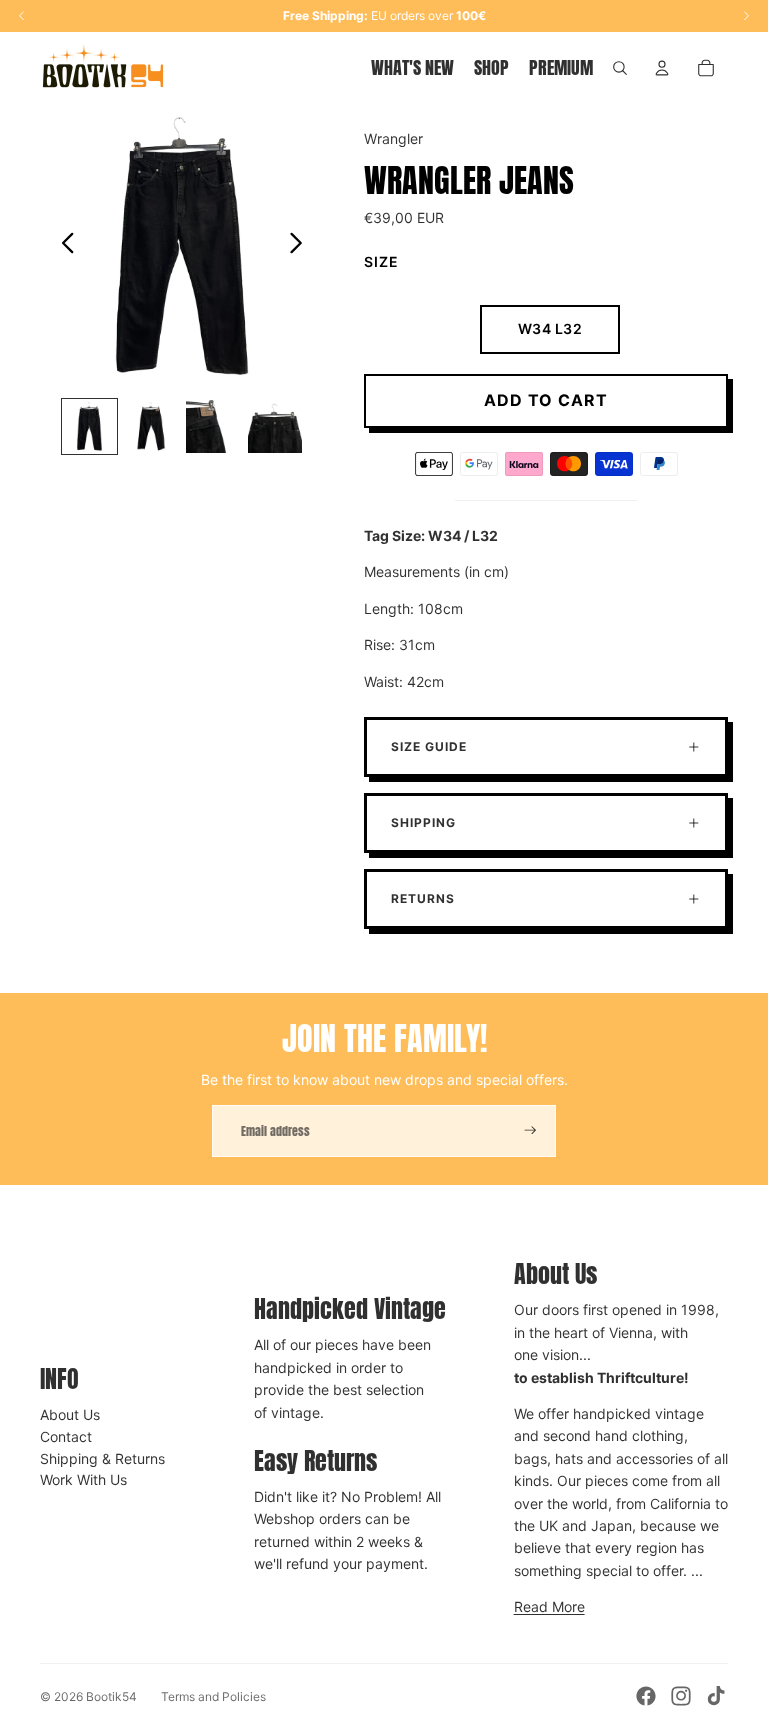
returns (423, 898)
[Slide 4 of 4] (275, 427)
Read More (549, 1606)
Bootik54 (111, 1696)
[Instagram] (681, 1696)
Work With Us (83, 1479)
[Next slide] (301, 246)
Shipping (423, 822)
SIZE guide (429, 746)
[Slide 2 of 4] (151, 427)
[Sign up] (530, 1130)
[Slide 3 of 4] (213, 427)
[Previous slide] (62, 246)
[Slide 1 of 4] (90, 427)
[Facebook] (646, 1696)
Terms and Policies (213, 1696)
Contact (66, 1436)
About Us (70, 1414)
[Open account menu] (662, 68)
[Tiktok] (716, 1696)
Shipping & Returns (102, 1458)
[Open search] (620, 68)
